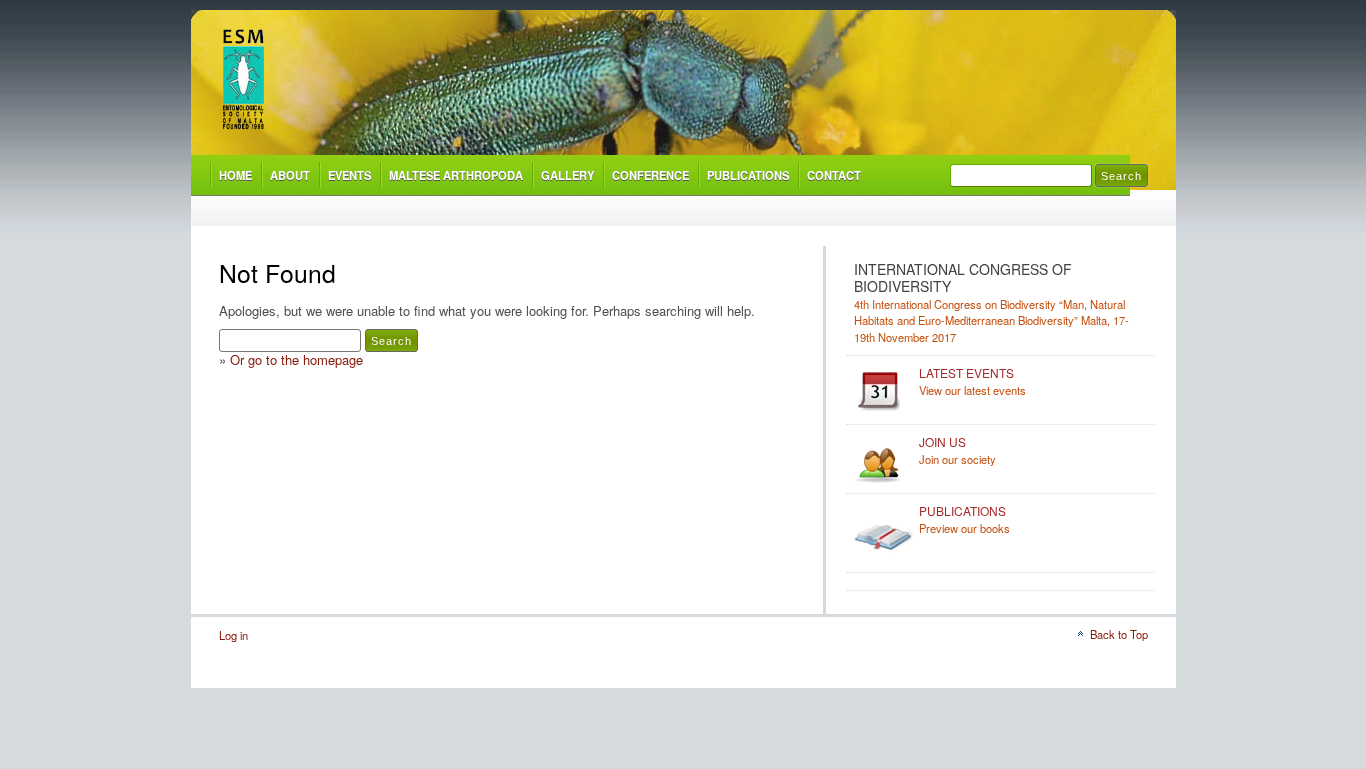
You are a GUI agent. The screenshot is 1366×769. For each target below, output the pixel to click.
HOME (235, 175)
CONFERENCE (650, 175)
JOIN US (942, 441)
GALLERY (567, 175)
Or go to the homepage (296, 359)
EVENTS (349, 175)
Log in (233, 635)
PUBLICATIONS (748, 175)
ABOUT (290, 175)
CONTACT (834, 175)
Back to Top (1119, 634)
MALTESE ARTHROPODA (456, 175)
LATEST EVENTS (966, 372)
